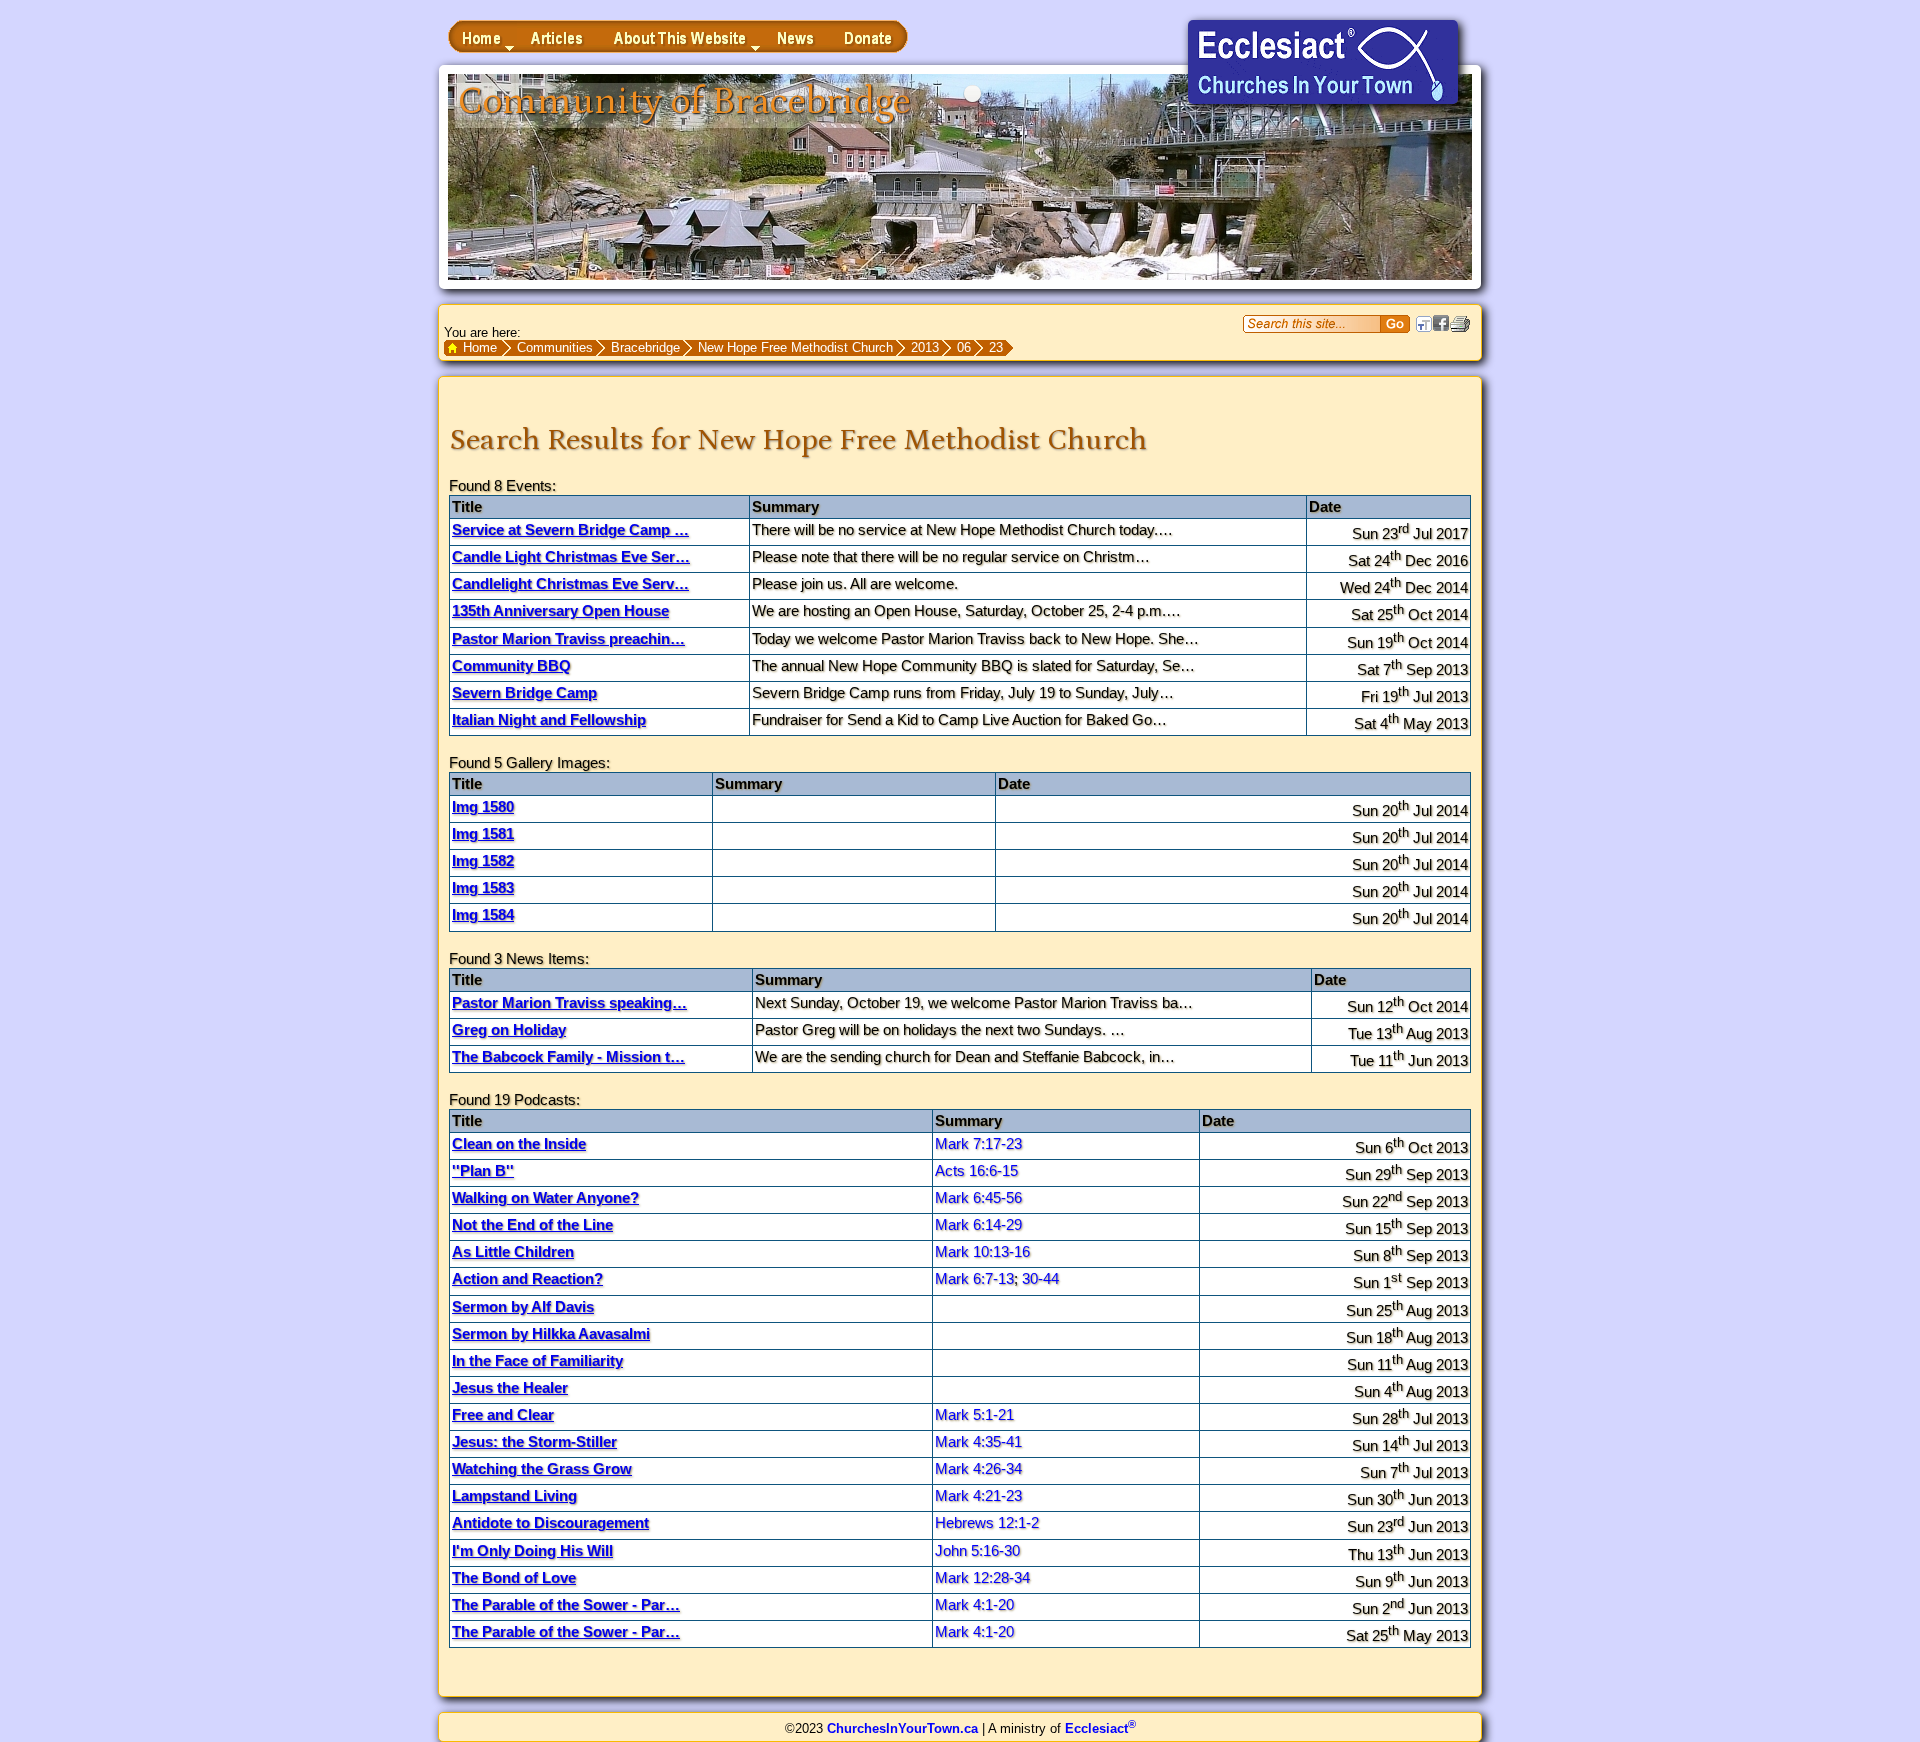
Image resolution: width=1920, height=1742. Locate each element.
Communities (555, 347)
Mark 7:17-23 (978, 1143)
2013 (925, 347)
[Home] (482, 36)
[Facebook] (1441, 326)
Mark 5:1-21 (974, 1414)
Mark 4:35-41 (978, 1441)
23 (996, 347)
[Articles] (558, 36)
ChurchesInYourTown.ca (902, 1728)
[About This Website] (681, 36)
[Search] (1395, 324)
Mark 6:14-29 (978, 1224)
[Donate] (869, 36)
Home (480, 347)
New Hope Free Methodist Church (795, 347)
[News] (796, 36)
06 (964, 347)
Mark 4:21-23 (978, 1495)
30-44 (1040, 1278)
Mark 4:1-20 (974, 1604)
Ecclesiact (1100, 1728)
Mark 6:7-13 (974, 1278)
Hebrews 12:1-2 (987, 1522)
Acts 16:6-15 (976, 1170)
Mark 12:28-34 (982, 1577)
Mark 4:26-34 (978, 1468)
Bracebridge (645, 347)
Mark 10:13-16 (982, 1251)
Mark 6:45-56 (978, 1197)
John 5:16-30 (977, 1550)
